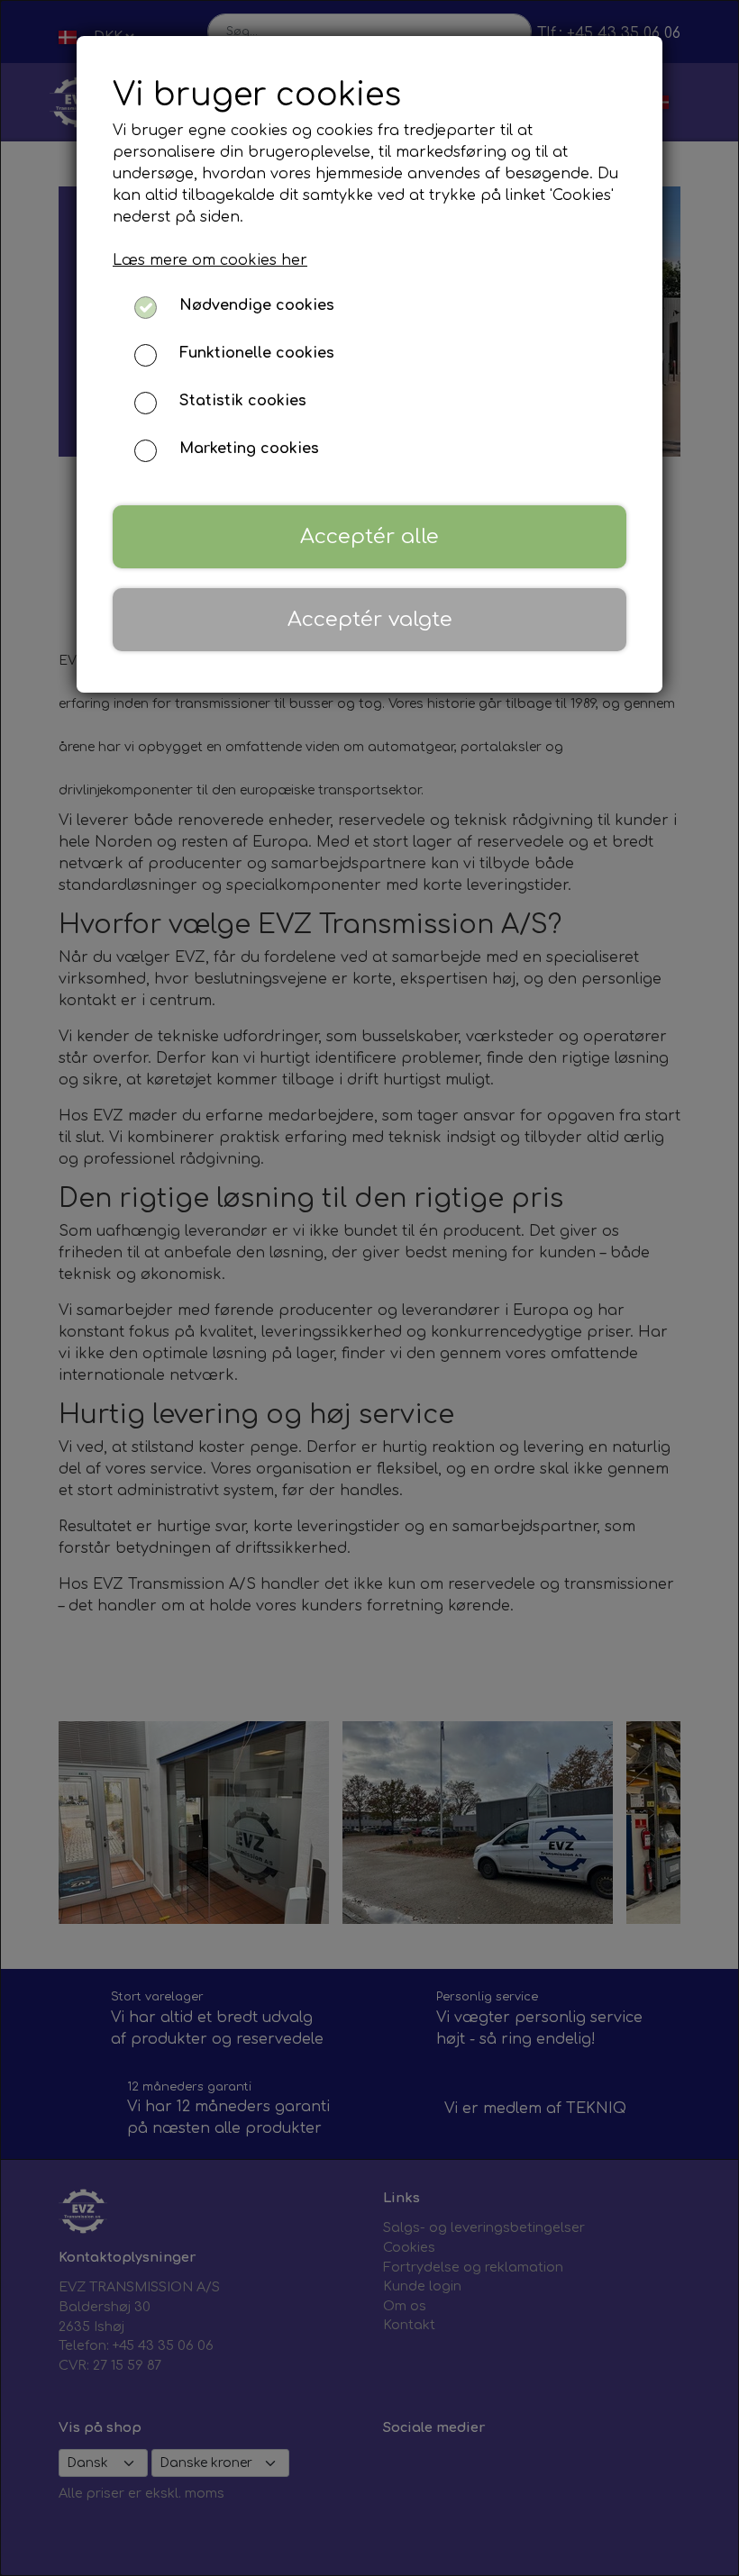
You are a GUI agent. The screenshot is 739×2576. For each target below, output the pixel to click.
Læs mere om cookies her (210, 260)
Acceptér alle (369, 536)
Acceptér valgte (370, 619)
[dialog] (369, 1288)
